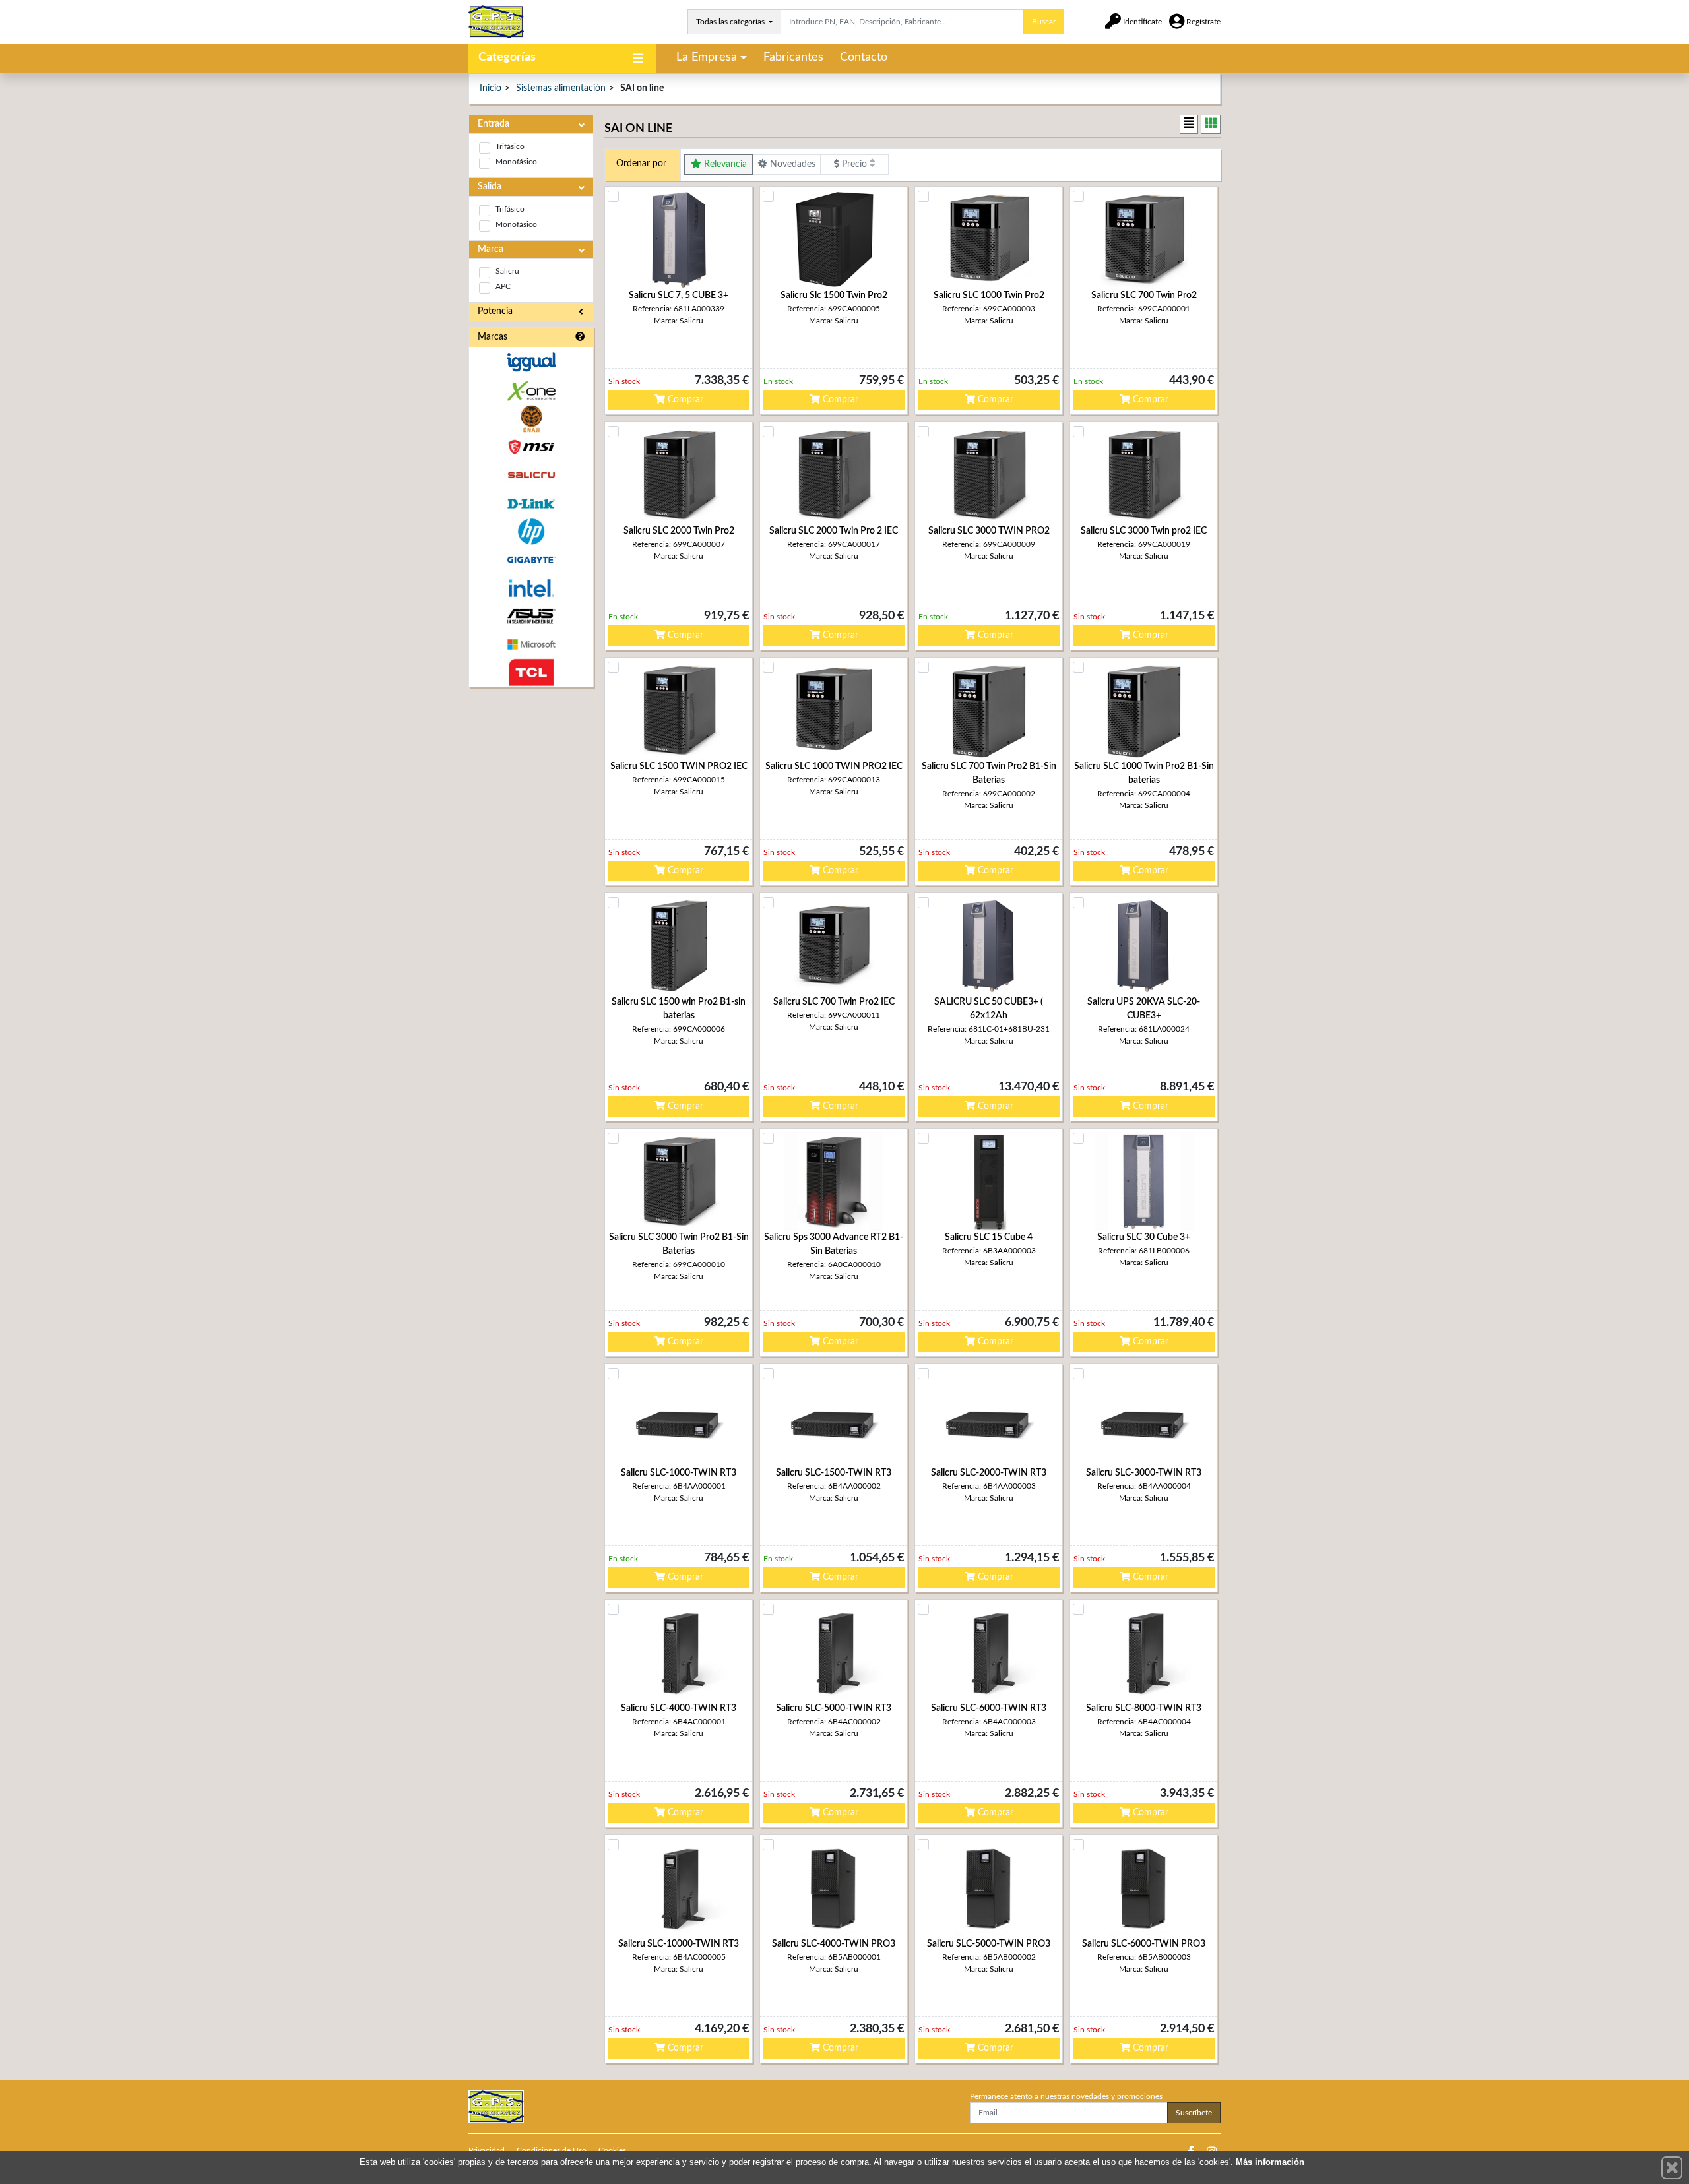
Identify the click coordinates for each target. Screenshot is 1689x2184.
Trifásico (510, 146)
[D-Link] (531, 504)
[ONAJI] (531, 419)
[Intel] (531, 588)
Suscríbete (1194, 2113)
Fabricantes (793, 57)
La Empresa (707, 57)
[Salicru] (531, 475)
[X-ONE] (531, 391)
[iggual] (531, 362)
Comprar (684, 400)
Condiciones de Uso (552, 2150)
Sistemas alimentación (561, 88)
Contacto (864, 57)
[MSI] (531, 447)
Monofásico (516, 162)
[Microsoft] (531, 645)
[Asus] (531, 616)
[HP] (531, 532)
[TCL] (531, 672)
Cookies (612, 2150)
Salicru (507, 271)
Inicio (491, 88)
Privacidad (487, 2150)
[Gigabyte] (531, 560)
